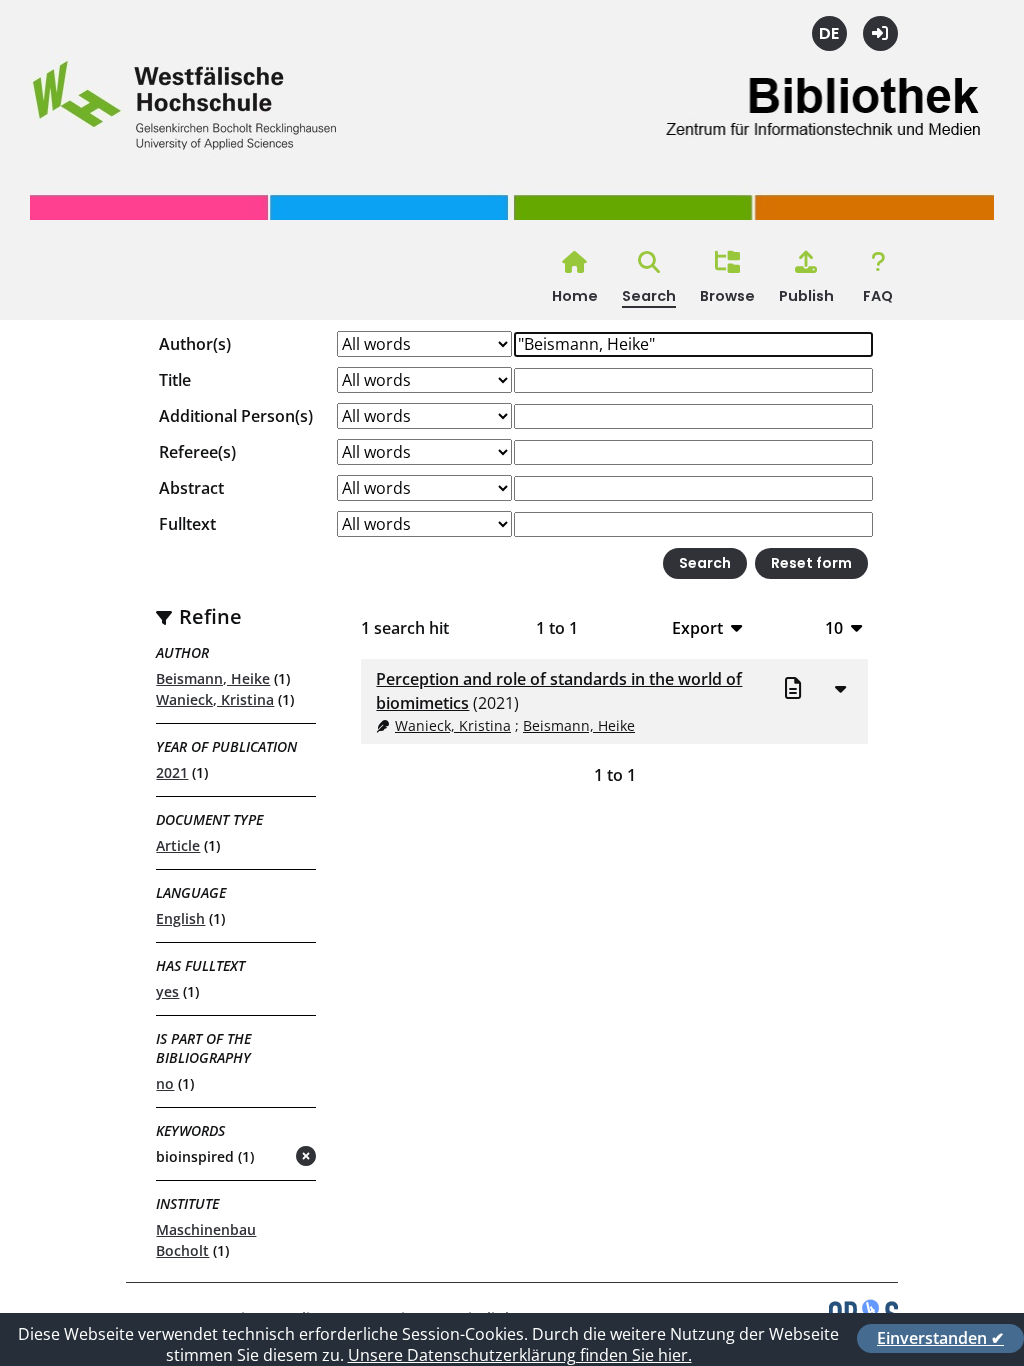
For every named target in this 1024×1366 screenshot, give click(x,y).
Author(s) (195, 344)
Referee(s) (197, 452)
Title (175, 380)
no (165, 1083)
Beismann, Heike (213, 678)
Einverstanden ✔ (940, 1338)
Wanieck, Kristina (215, 699)
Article (178, 845)
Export (697, 627)
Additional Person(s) (236, 416)
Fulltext (187, 524)
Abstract (191, 488)
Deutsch (829, 33)
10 (834, 627)
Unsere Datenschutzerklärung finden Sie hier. (520, 1355)
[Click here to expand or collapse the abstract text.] (841, 688)
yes (167, 991)
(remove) (266, 1157)
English (180, 918)
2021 (172, 772)
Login (880, 33)
